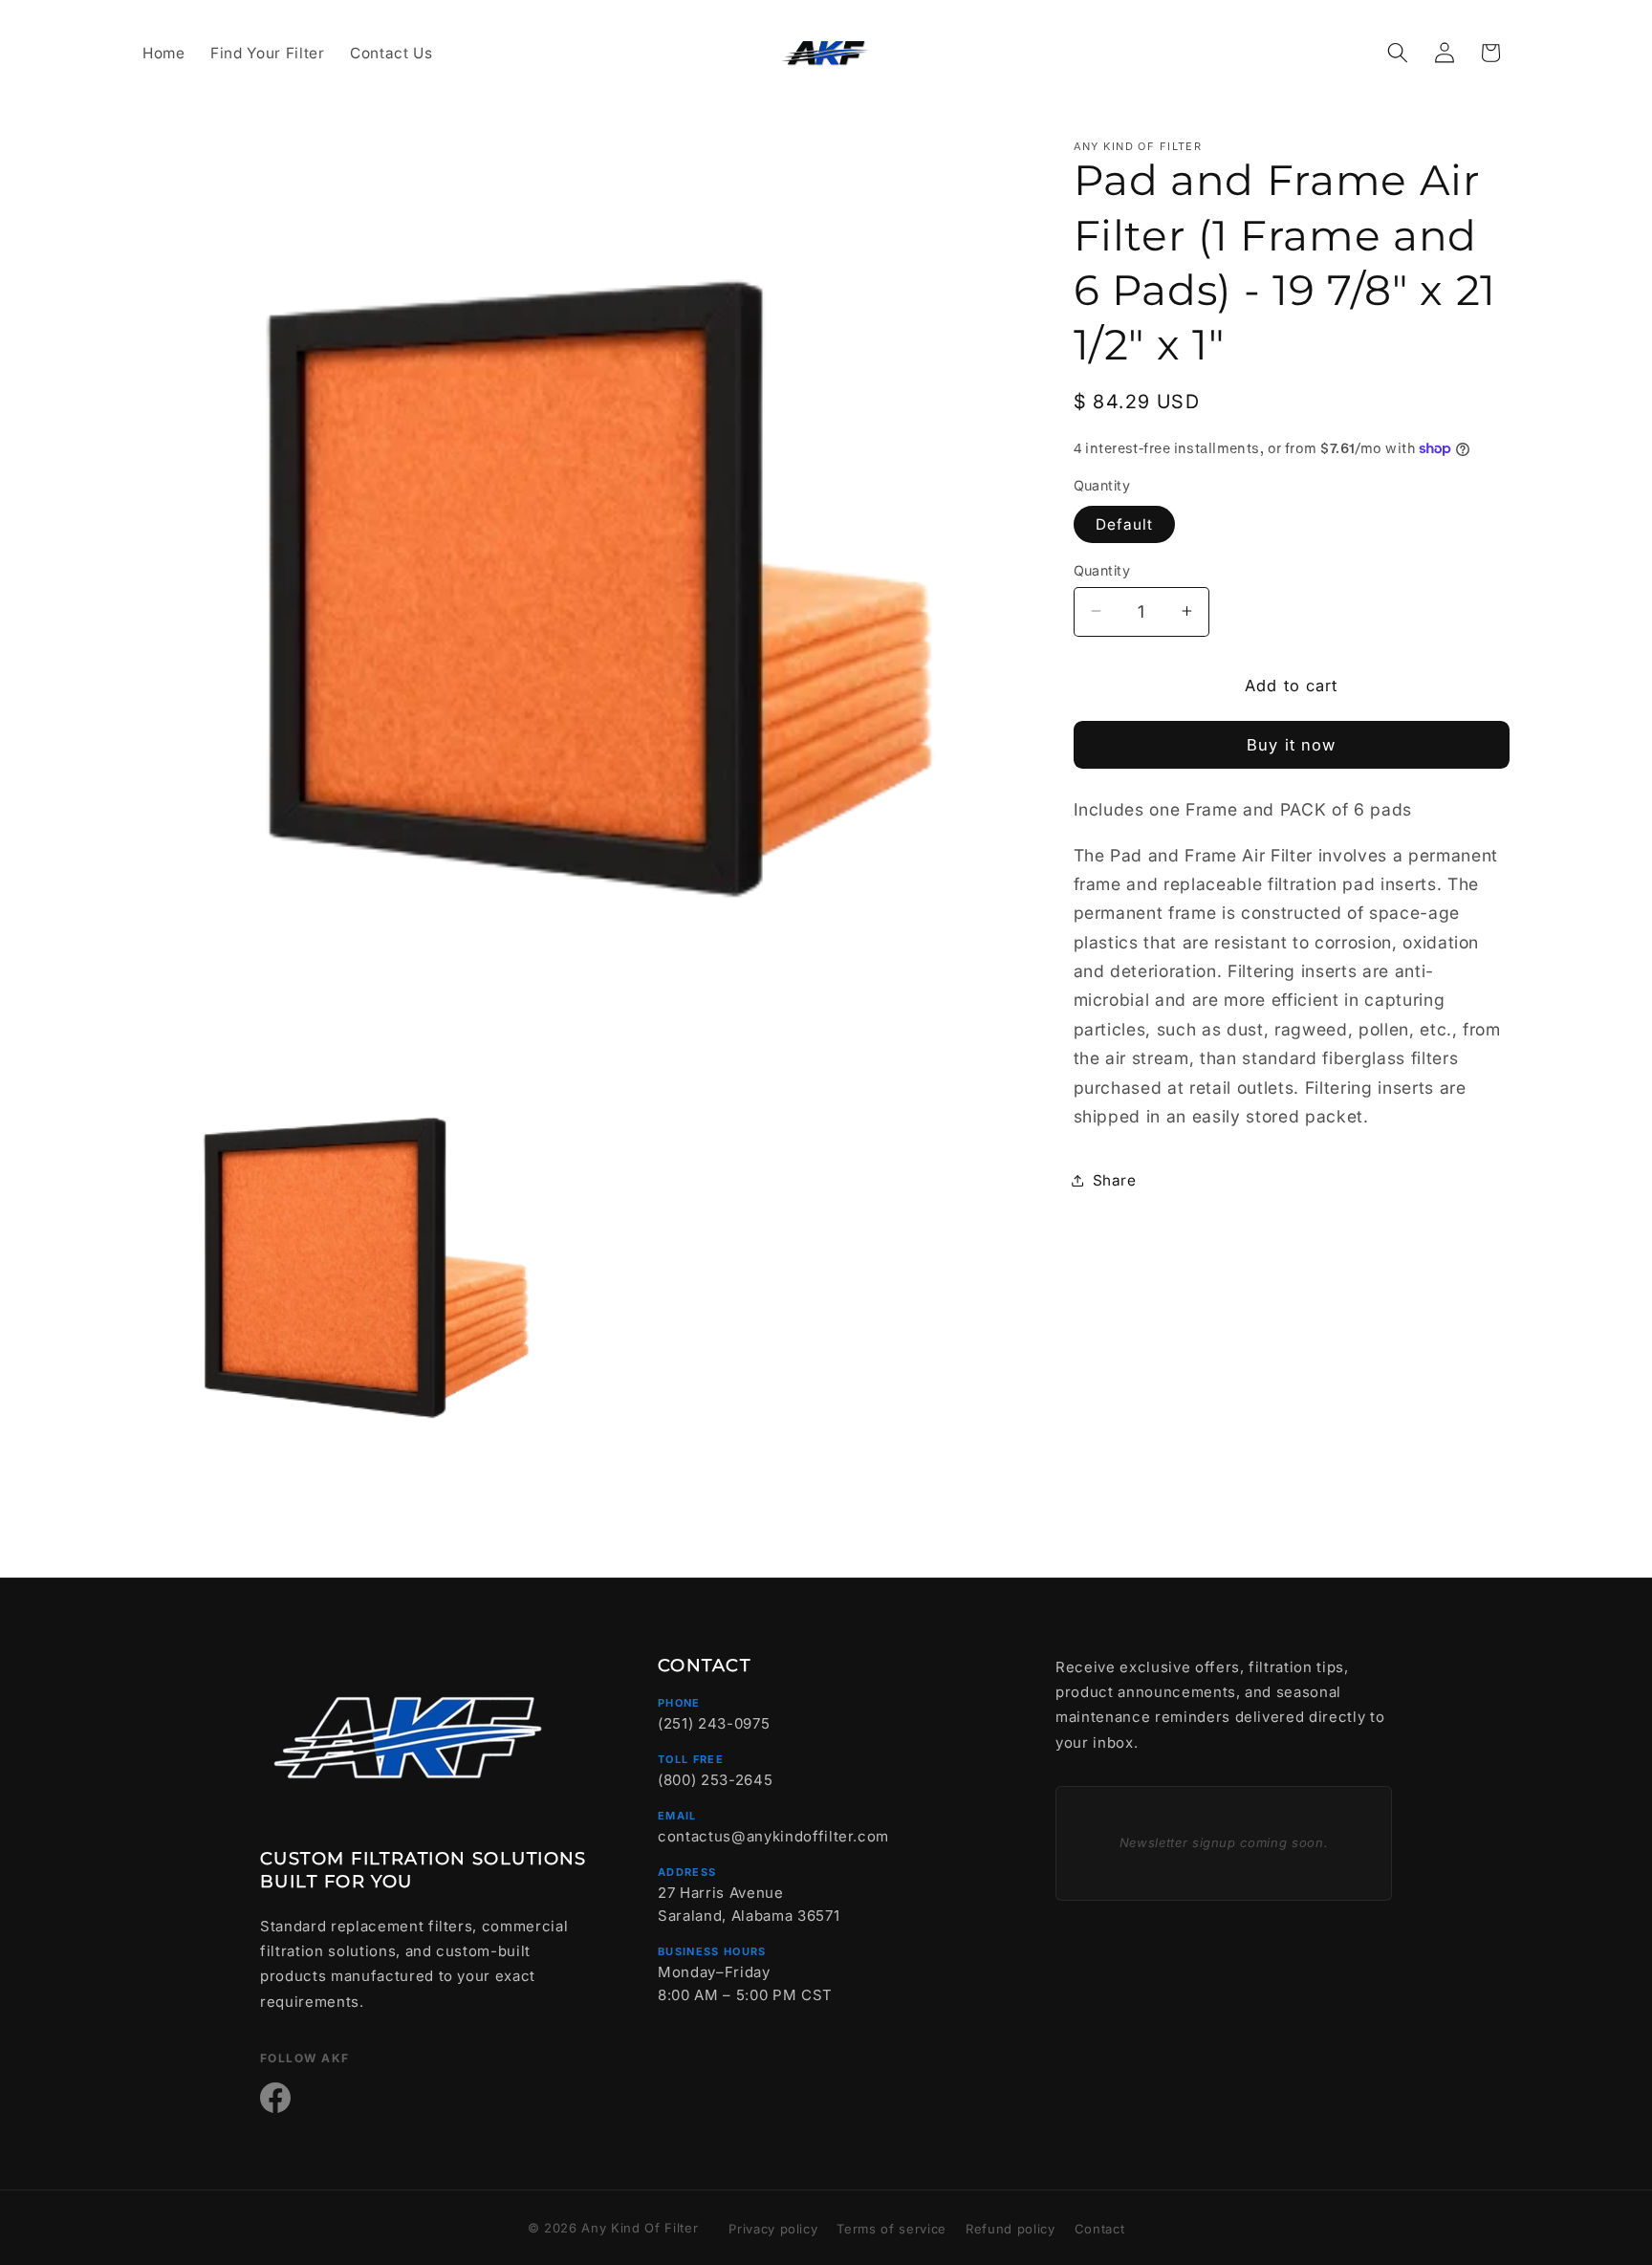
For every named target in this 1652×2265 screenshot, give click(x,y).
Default (1125, 523)
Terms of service (891, 2229)
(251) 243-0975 (714, 1723)
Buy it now (1291, 745)
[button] (1398, 53)
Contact (1100, 2229)
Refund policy (1011, 2229)
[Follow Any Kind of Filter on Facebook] (275, 2098)
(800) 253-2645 (715, 1780)
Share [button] (1115, 1179)
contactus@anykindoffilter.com (773, 1836)
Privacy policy (773, 2229)
